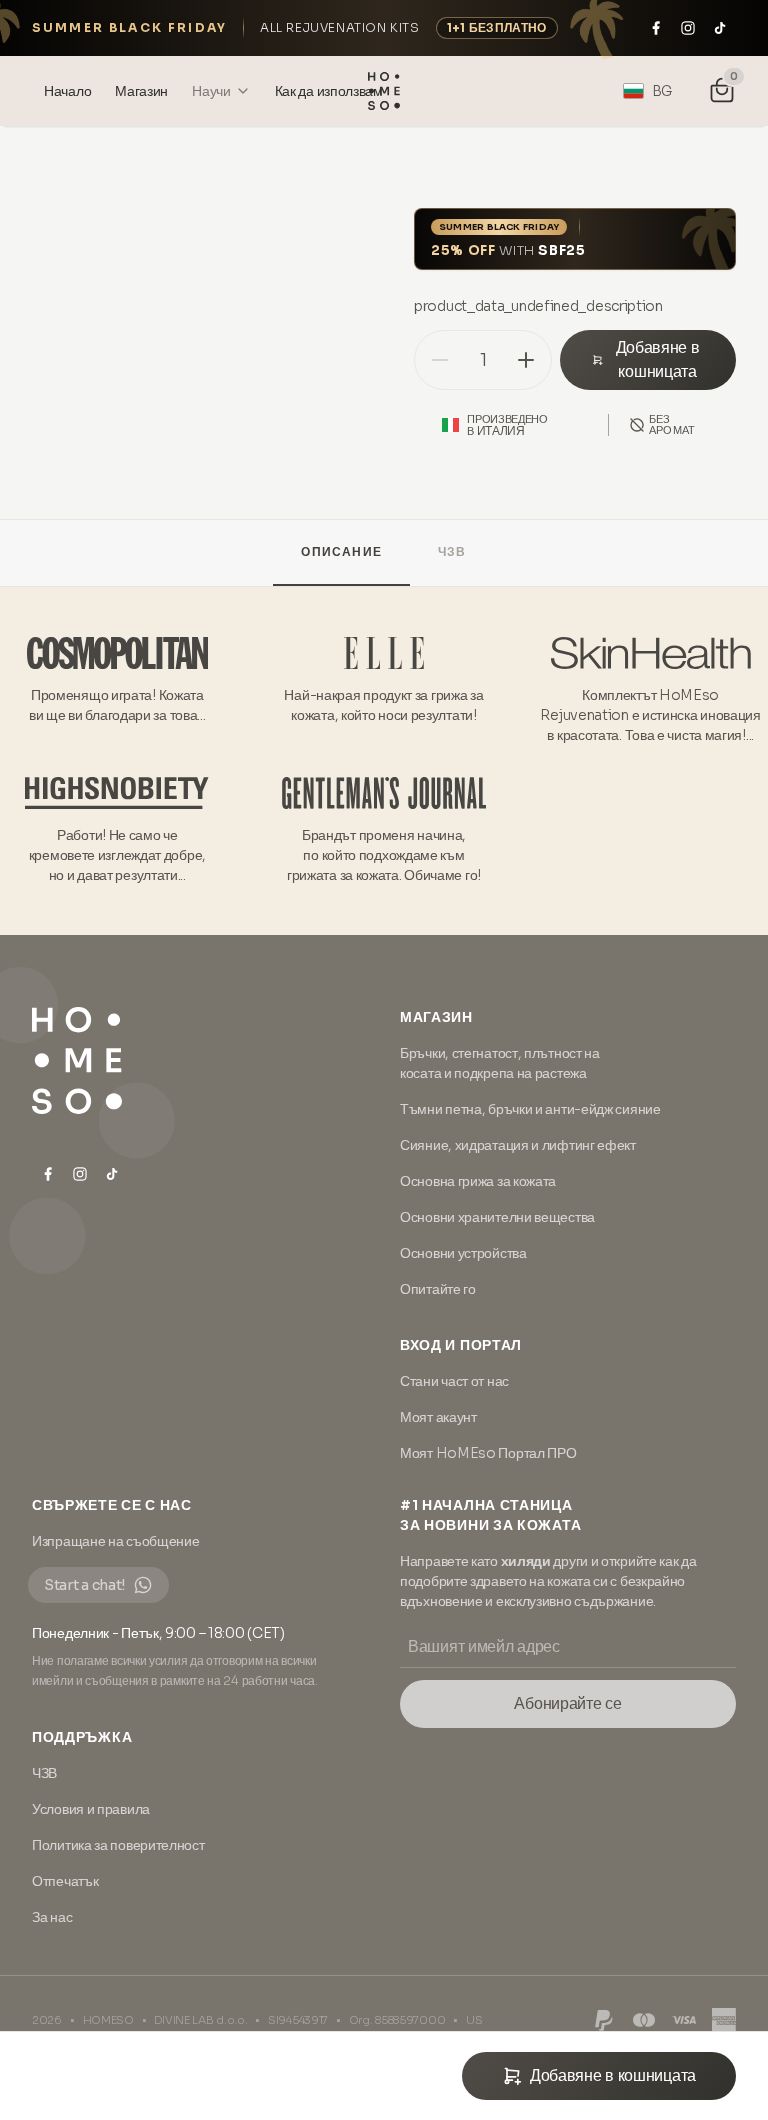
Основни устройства (463, 1253)
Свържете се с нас (112, 1505)
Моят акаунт (438, 1417)
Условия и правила (91, 1809)
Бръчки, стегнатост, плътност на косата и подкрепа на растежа (500, 1063)
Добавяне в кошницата (658, 359)
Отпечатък (65, 1881)
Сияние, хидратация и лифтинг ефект (518, 1145)
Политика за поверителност (118, 1845)
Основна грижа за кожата (478, 1181)
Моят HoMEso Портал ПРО (488, 1453)
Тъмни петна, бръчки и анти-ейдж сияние (530, 1109)
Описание (341, 551)
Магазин (436, 1017)
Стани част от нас (454, 1381)
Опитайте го (438, 1289)
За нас (52, 1917)
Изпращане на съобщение (115, 1541)
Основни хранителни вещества (497, 1217)
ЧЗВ (452, 551)
